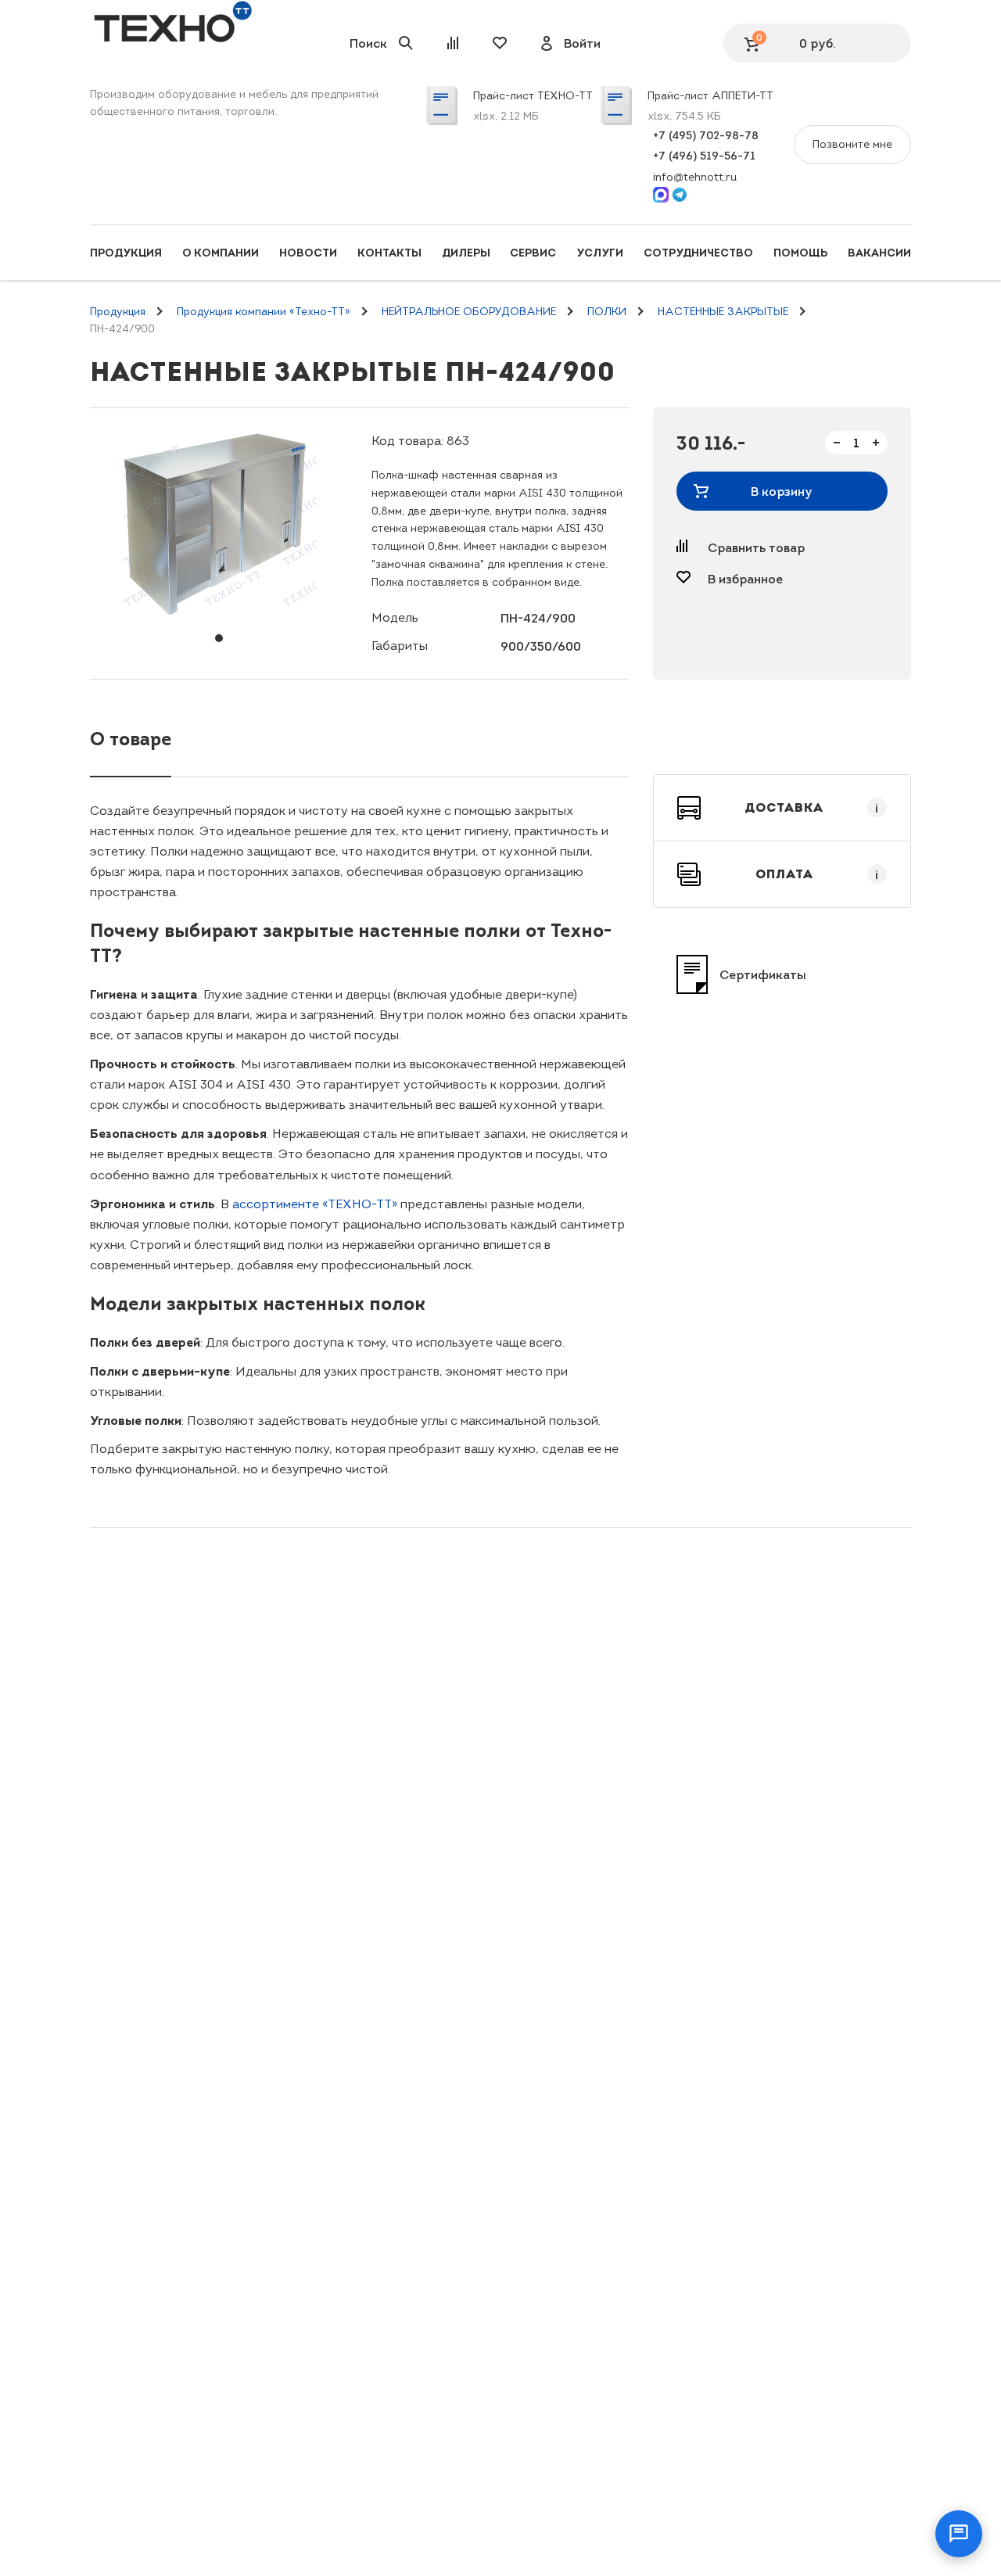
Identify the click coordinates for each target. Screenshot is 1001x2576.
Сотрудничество (698, 253)
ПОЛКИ (607, 312)
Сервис (533, 253)
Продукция (126, 253)
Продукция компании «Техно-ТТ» (264, 312)
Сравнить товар (756, 547)
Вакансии (879, 253)
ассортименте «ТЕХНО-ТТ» (315, 1204)
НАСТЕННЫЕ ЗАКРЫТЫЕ (723, 312)
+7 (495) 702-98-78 (706, 135)
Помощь (800, 253)
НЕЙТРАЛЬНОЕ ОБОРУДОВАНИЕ (469, 312)
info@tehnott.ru (695, 177)
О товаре (131, 739)
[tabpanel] (219, 525)
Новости (308, 253)
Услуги (600, 253)
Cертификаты (763, 974)
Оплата (817, 874)
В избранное (745, 579)
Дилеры (466, 253)
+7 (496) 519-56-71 (704, 156)
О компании (221, 253)
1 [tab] (219, 638)
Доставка (812, 808)
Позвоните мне (852, 144)
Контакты (389, 253)
